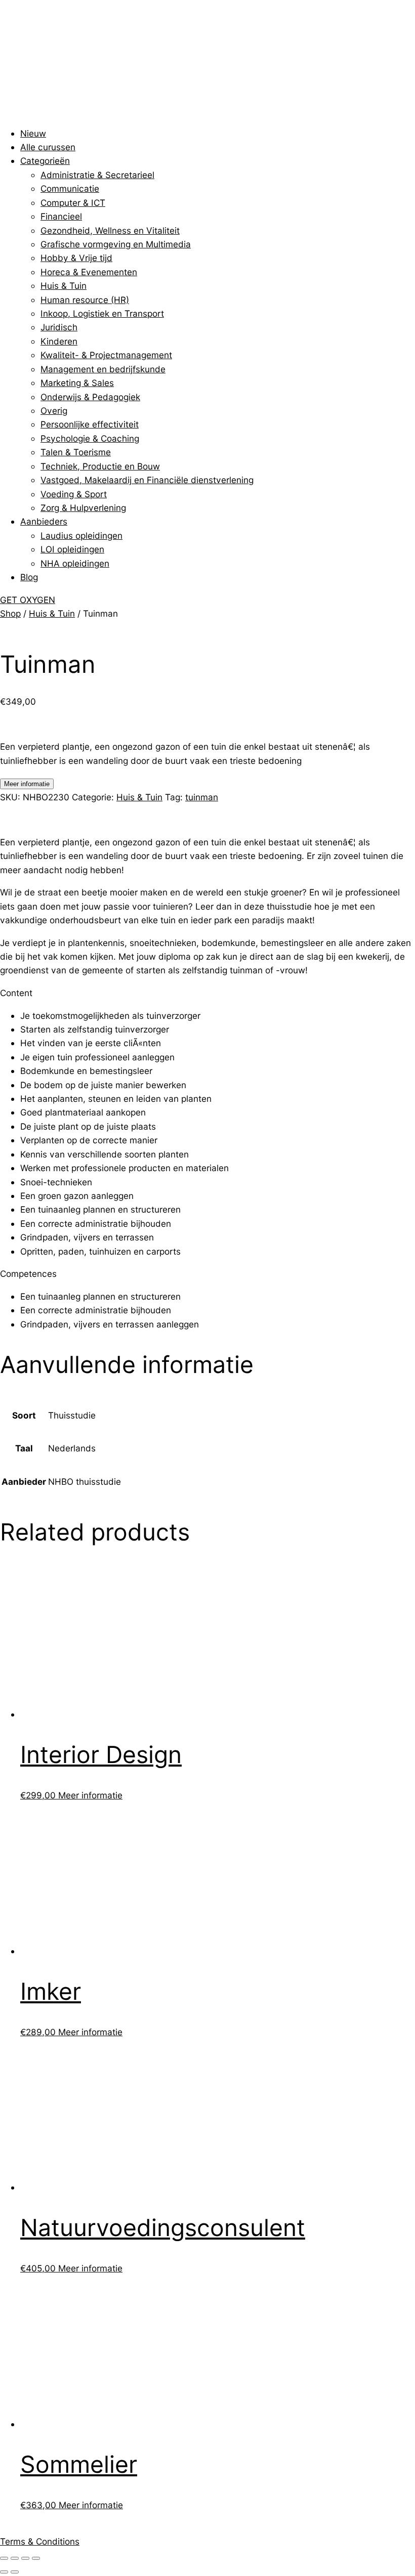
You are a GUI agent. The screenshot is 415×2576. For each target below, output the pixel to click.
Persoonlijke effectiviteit (90, 424)
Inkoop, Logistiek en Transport (102, 313)
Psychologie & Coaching (90, 438)
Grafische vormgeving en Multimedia (116, 244)
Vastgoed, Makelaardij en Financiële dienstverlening (147, 480)
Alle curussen (48, 147)
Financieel (61, 216)
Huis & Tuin (64, 286)
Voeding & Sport (74, 494)
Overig (54, 411)
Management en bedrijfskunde (103, 369)
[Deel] (25, 2558)
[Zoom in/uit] (4, 2558)
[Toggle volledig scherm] (15, 2558)
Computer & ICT (73, 203)
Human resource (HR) (85, 300)
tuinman (202, 797)
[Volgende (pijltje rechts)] (15, 2572)
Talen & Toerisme (76, 452)
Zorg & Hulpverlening (83, 508)
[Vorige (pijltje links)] (4, 2572)
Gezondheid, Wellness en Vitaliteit (110, 230)
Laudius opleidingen (81, 535)
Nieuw (33, 133)
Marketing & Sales (77, 383)
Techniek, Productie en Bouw (100, 466)
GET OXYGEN (28, 600)
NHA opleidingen (75, 563)
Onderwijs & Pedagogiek (90, 397)
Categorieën (45, 161)
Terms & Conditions (40, 2541)
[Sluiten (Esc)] (36, 2558)
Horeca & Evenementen (89, 272)
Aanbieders (44, 521)
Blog (29, 577)
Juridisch (59, 327)
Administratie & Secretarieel (97, 175)
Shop (10, 613)
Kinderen (59, 341)
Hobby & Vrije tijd (76, 258)
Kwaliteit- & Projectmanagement (106, 355)
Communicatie (70, 188)
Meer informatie (27, 784)
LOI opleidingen (72, 549)
